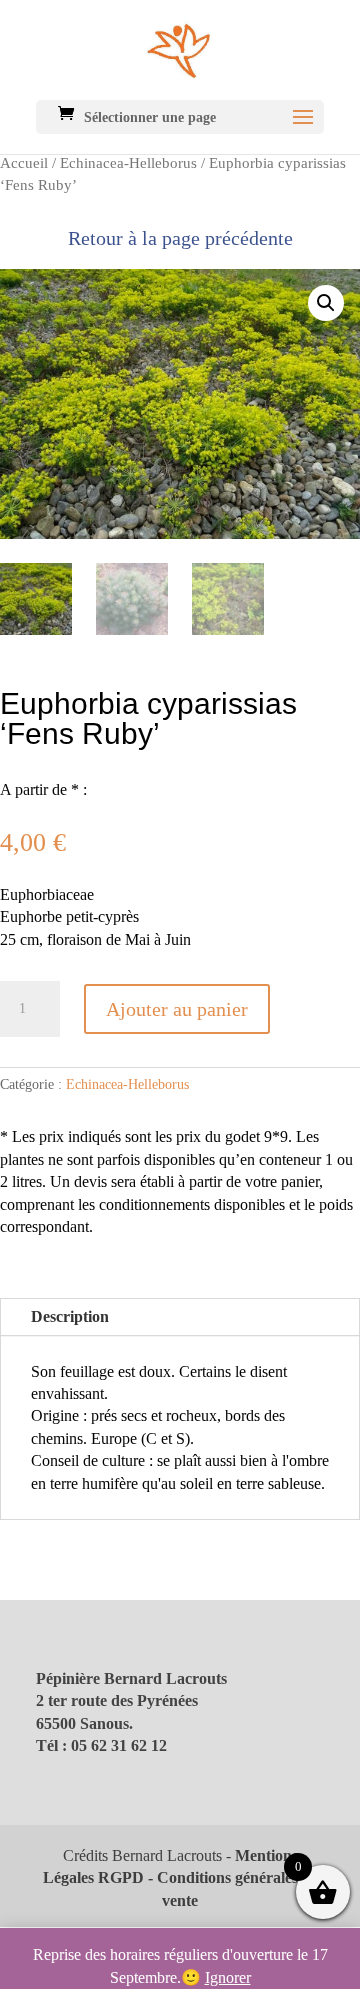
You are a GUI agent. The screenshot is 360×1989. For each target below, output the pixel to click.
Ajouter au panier (177, 1009)
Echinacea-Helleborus (128, 163)
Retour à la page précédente (180, 238)
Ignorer (228, 1977)
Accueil (24, 163)
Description (70, 1316)
